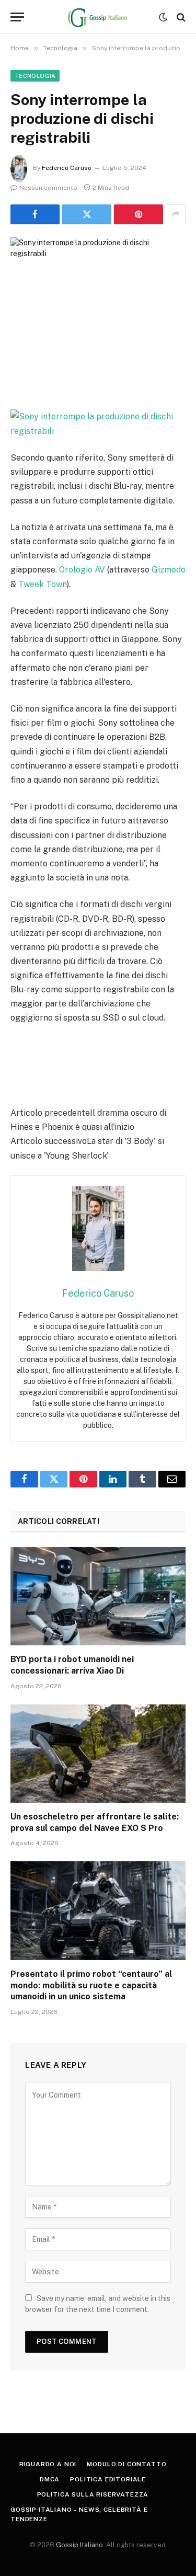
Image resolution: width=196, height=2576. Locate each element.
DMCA (50, 2479)
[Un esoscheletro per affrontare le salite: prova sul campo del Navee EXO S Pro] (98, 1754)
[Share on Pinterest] (139, 214)
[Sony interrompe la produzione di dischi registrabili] (98, 295)
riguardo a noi (48, 2464)
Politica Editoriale (108, 2479)
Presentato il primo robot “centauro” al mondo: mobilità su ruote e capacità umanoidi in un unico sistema (91, 1985)
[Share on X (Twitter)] (87, 214)
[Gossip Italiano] (98, 17)
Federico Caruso (67, 168)
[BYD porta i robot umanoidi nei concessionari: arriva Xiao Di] (98, 1596)
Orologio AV (82, 570)
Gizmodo (169, 570)
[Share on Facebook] (35, 214)
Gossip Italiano (79, 2545)
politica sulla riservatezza (93, 2494)
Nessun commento (48, 188)
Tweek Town (43, 584)
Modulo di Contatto (126, 2464)
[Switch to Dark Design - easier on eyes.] (163, 17)
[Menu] (17, 17)
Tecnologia (35, 76)
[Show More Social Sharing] (176, 214)
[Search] (180, 17)
